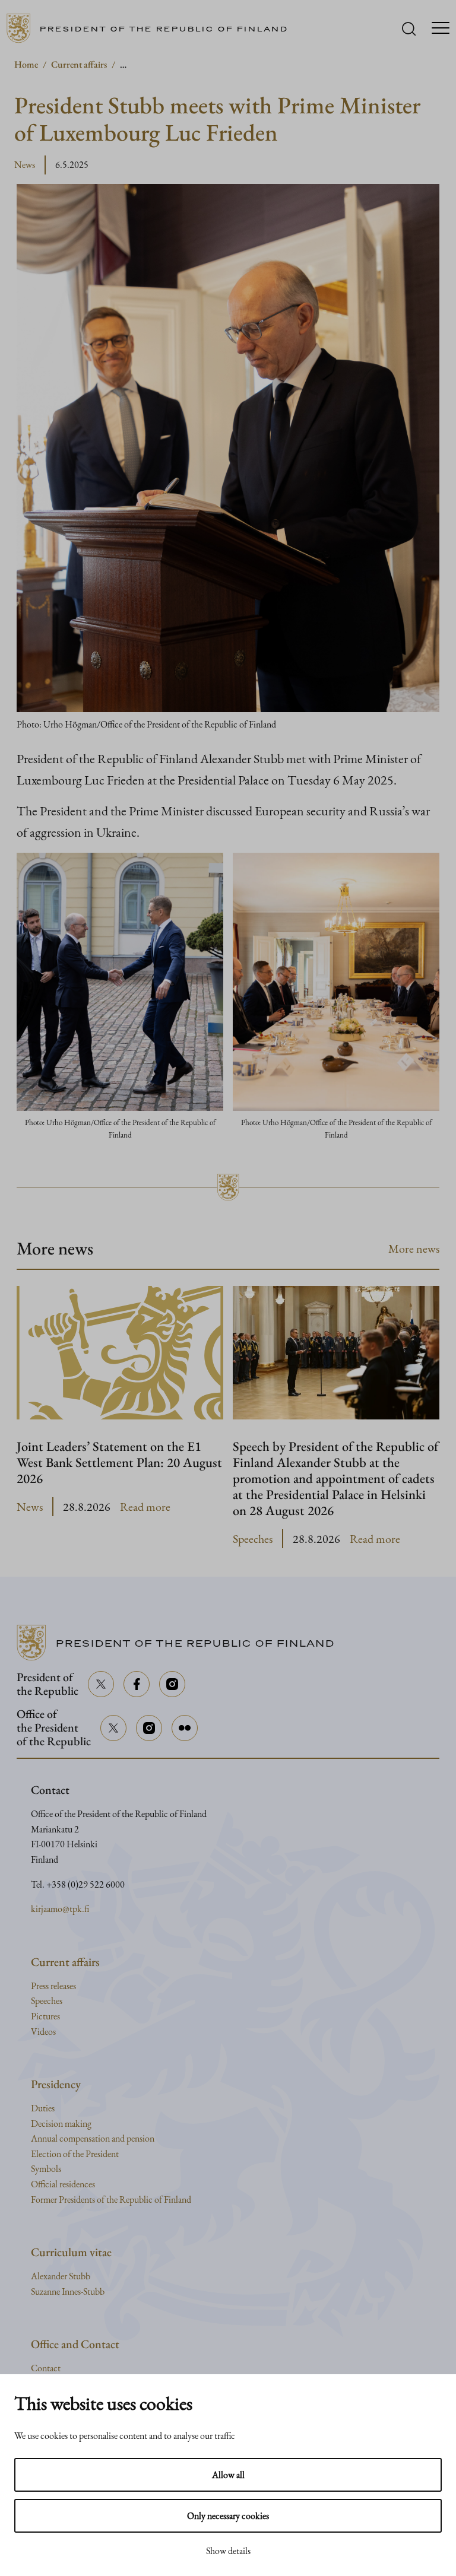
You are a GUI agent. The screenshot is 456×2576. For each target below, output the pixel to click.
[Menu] (441, 29)
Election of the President (75, 2154)
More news (414, 1249)
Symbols (46, 2169)
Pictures (45, 2016)
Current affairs (79, 64)
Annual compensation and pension (93, 2138)
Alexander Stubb (61, 2276)
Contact (46, 2368)
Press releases (53, 1986)
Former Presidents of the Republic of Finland (111, 2199)
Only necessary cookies (228, 2516)
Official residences (63, 2184)
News (25, 165)
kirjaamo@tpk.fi (60, 1909)
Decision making (61, 2124)
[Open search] (409, 29)
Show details (228, 2551)
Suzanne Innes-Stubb (68, 2291)
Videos (43, 2032)
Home (26, 64)
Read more (145, 1507)
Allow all (228, 2475)
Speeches (253, 1539)
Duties (43, 2108)
